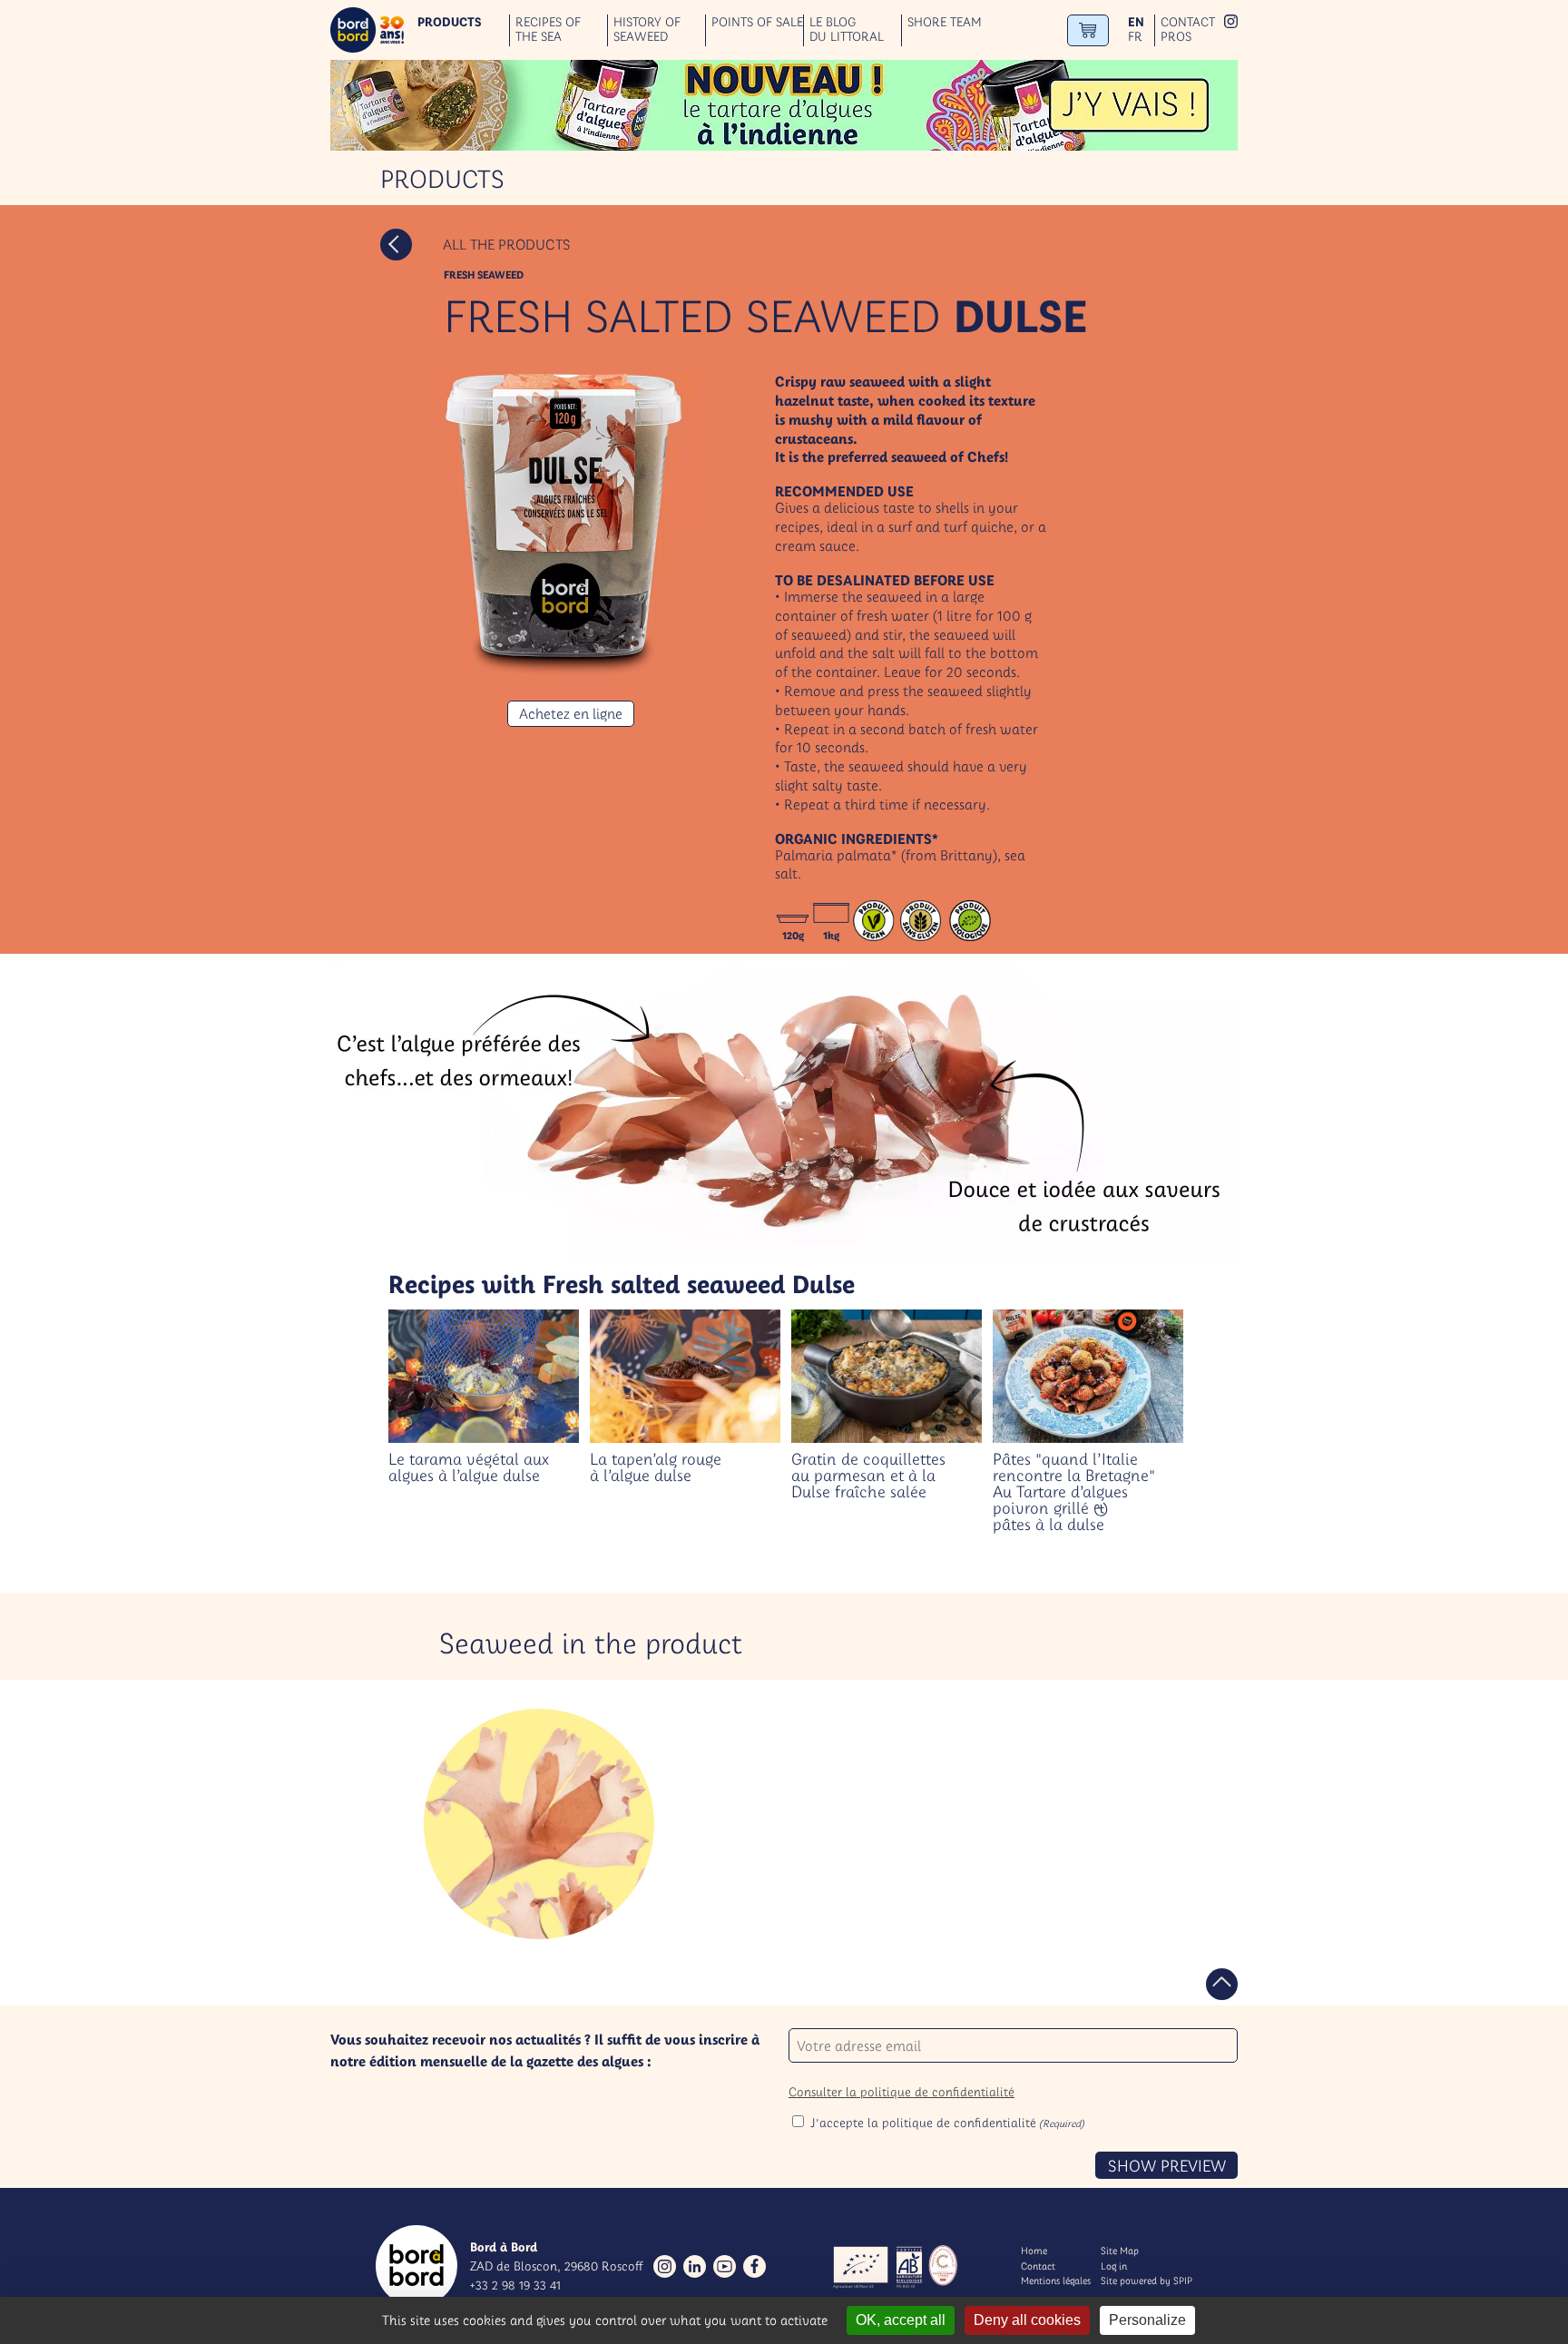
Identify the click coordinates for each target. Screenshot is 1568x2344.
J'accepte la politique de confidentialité (947, 2123)
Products (450, 22)
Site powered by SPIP (1147, 2280)
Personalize (1147, 2320)
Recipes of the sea (548, 30)
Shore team (945, 22)
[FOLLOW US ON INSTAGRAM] (1231, 23)
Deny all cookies (1027, 2320)
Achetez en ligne (571, 713)
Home (1034, 2251)
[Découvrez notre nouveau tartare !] (784, 105)
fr (1135, 37)
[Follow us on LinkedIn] (695, 2266)
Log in (1114, 2266)
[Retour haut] (1222, 1984)
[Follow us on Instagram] (665, 2266)
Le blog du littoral (847, 30)
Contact (1188, 22)
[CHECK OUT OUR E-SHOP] (1088, 30)
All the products (506, 244)
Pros (1176, 37)
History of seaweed (647, 30)
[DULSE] (539, 1824)
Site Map (1120, 2251)
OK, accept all (901, 2320)
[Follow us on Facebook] (755, 2266)
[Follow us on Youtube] (725, 2266)
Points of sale (757, 22)
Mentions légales (1056, 2280)
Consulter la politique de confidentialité (902, 2092)
